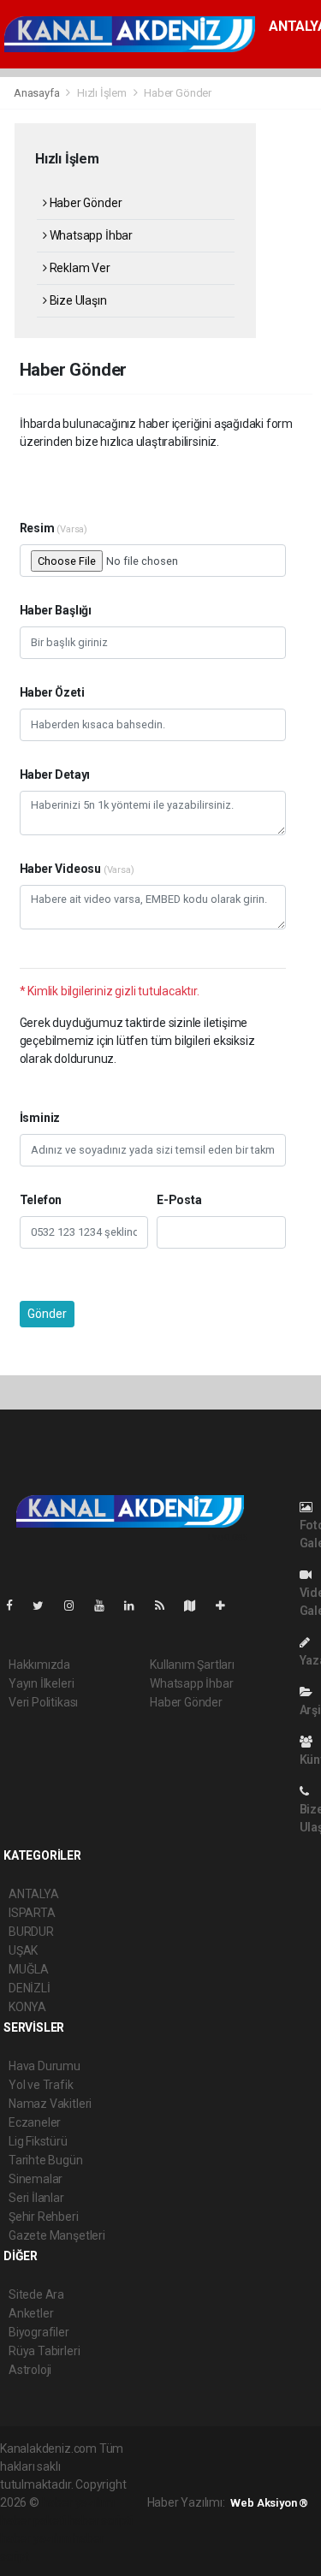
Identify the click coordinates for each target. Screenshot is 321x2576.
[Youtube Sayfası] (106, 1606)
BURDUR (31, 1932)
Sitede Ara (36, 2294)
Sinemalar (36, 2179)
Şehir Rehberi (44, 2217)
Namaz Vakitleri (50, 2104)
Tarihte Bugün (46, 2160)
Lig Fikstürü (38, 2141)
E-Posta (179, 1200)
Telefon (41, 1200)
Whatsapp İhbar (90, 235)
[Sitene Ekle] (227, 1606)
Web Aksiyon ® (269, 2503)
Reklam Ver (79, 268)
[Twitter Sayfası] (45, 1606)
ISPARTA (32, 1913)
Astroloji (30, 2370)
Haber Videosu (77, 869)
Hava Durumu (45, 2066)
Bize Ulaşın (77, 300)
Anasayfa (38, 93)
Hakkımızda (39, 1665)
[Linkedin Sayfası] (136, 1606)
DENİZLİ (30, 1988)
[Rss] (166, 1606)
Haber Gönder (84, 203)
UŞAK (23, 1950)
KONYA (27, 2007)
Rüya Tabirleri (44, 2351)
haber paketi (33, 2520)
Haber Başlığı (56, 610)
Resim (54, 528)
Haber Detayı (55, 775)
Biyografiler (39, 2332)
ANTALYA (34, 1894)
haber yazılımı (78, 2502)
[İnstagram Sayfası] (76, 1606)
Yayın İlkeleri (41, 1683)
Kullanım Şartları (192, 1665)
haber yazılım (36, 2538)
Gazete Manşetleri (57, 2235)
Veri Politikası (43, 1702)
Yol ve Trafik (41, 2085)
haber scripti (101, 2520)
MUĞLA (29, 1969)
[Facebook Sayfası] (16, 1606)
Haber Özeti (52, 692)
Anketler (31, 2313)
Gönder (47, 1314)
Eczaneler (35, 2122)
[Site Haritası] (197, 1606)
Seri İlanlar (36, 2198)
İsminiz (40, 1118)
